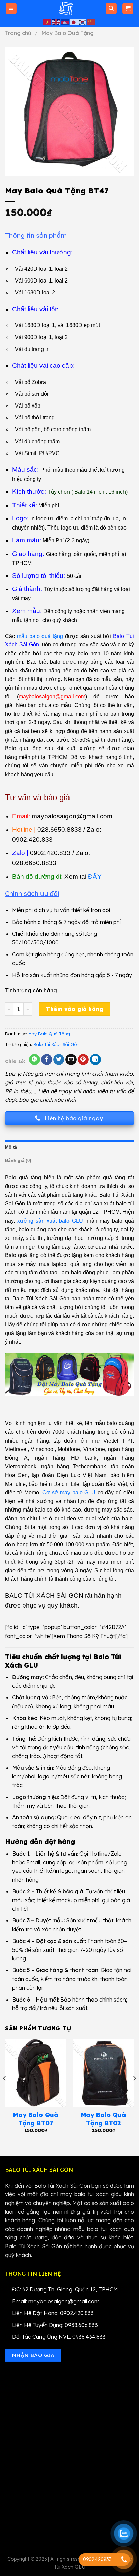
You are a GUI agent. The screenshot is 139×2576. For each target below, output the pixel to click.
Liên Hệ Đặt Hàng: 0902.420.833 (53, 2313)
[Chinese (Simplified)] (91, 22)
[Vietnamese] (48, 22)
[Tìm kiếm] (111, 9)
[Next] (134, 2092)
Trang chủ (18, 33)
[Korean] (83, 22)
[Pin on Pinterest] (83, 1060)
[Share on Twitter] (59, 1060)
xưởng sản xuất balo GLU (50, 1221)
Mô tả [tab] (11, 1147)
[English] (56, 22)
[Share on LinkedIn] (95, 1060)
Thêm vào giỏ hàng (75, 1009)
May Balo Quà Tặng (67, 33)
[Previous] (5, 2092)
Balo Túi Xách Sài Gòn (56, 1044)
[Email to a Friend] (71, 1060)
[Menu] (11, 9)
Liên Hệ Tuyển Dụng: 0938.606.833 (55, 2325)
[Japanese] (74, 22)
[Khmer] (65, 22)
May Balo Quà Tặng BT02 (104, 2119)
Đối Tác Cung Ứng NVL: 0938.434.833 (59, 2337)
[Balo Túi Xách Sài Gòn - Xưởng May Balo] (66, 8)
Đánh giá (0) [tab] (18, 1161)
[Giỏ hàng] (128, 9)
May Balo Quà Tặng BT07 (36, 2119)
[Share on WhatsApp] (35, 1060)
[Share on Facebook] (47, 1060)
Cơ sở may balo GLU (69, 1492)
